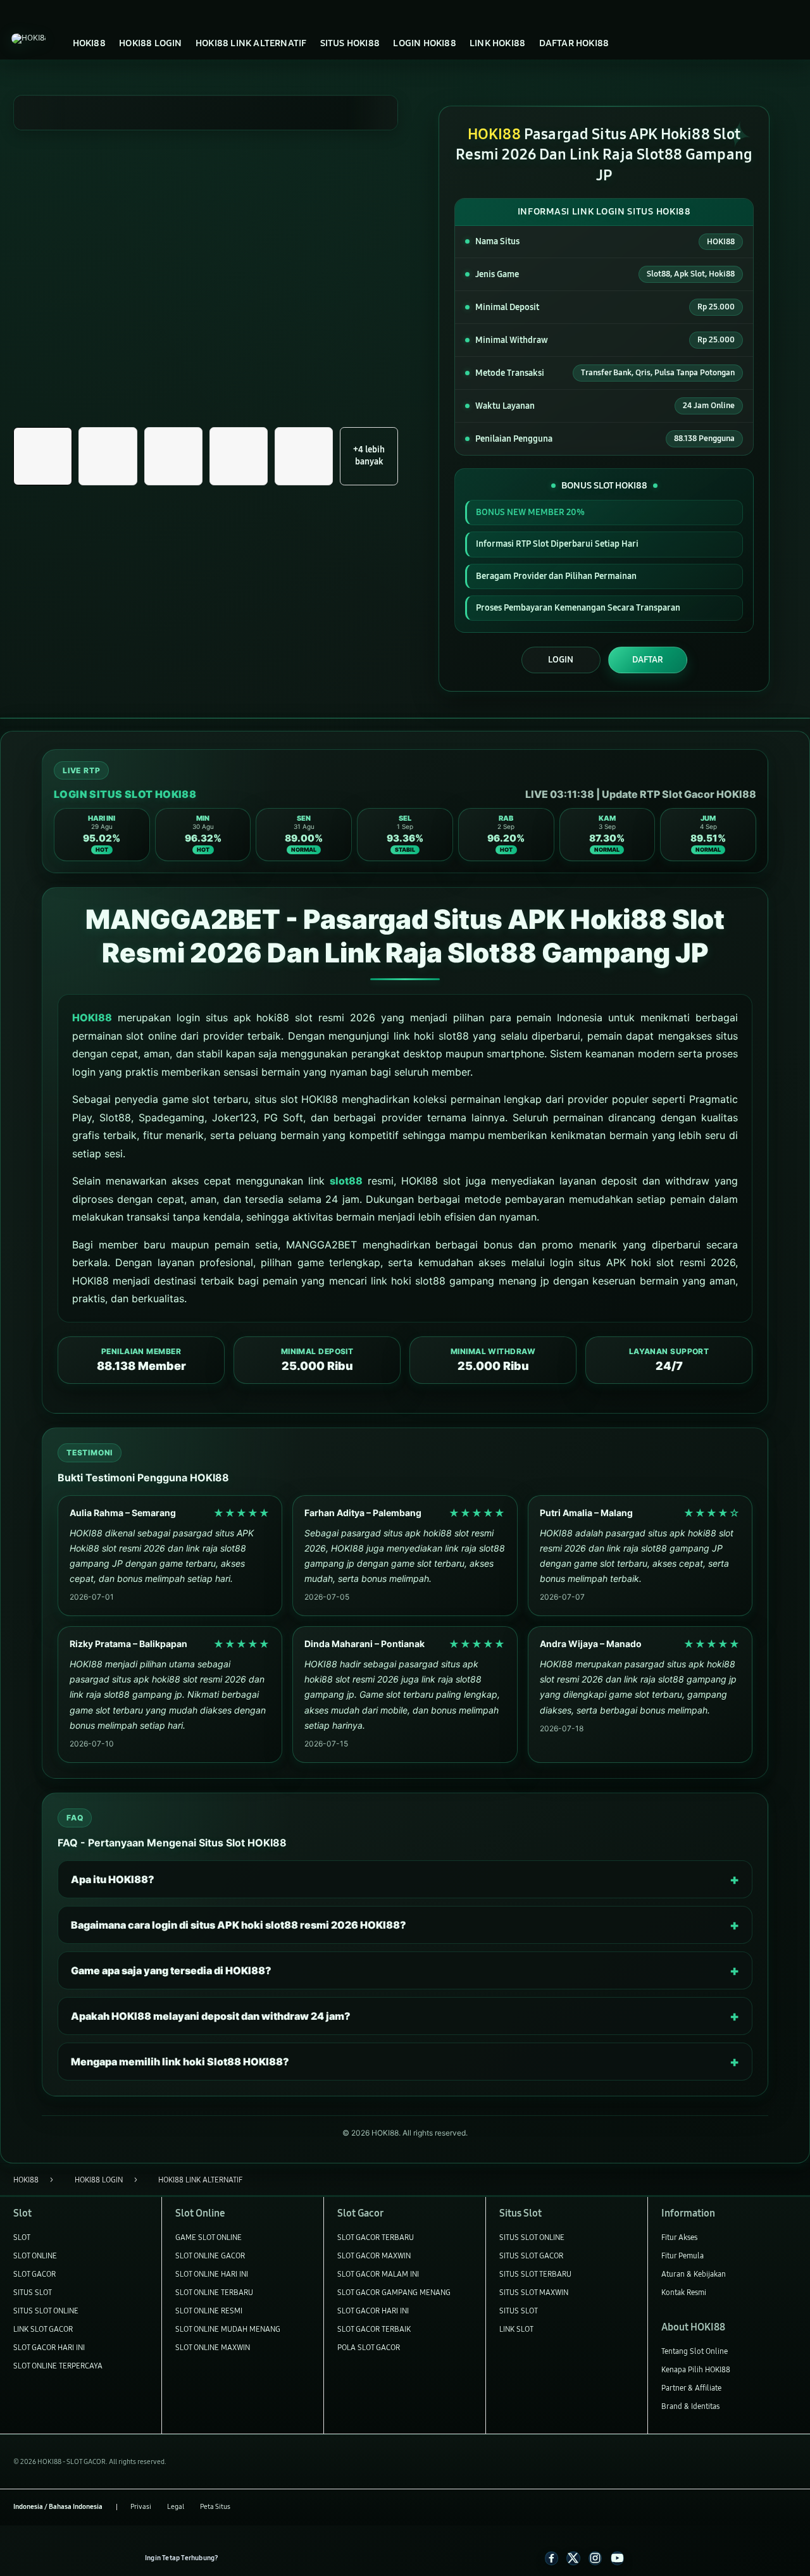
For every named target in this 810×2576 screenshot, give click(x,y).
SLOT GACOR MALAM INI (378, 2274)
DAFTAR (648, 660)
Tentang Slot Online (695, 2351)
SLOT (22, 2237)
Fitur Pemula (682, 2256)
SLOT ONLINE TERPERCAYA (58, 2366)
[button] (42, 456)
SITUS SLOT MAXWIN (534, 2292)
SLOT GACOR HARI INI (49, 2347)
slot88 (346, 1181)
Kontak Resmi (684, 2292)
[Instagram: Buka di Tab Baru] (595, 2558)
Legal (176, 2507)
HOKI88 (92, 1017)
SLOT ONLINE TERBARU (214, 2292)
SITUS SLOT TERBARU (535, 2274)
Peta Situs (215, 2507)
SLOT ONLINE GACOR (210, 2256)
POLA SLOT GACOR (369, 2347)
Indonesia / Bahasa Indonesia (58, 2507)
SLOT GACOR (34, 2274)
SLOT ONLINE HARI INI (212, 2274)
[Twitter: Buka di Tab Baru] (573, 2558)
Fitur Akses (679, 2237)
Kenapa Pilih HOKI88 (696, 2369)
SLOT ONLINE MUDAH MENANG (228, 2329)
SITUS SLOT (33, 2292)
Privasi (141, 2507)
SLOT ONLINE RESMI (209, 2311)
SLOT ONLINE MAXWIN (213, 2347)
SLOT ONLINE (35, 2256)
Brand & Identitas (690, 2406)
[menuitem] (89, 43)
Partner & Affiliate (691, 2388)
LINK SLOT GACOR (43, 2329)
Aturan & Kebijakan (694, 2274)
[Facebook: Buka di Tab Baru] (551, 2558)
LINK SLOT (516, 2329)
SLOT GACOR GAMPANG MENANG (394, 2292)
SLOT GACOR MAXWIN (374, 2256)
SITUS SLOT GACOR (531, 2256)
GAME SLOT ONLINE (209, 2237)
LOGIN (561, 660)
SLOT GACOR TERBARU (376, 2237)
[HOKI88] (28, 39)
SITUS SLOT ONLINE (46, 2311)
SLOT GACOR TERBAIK (374, 2329)
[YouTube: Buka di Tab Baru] (617, 2558)
